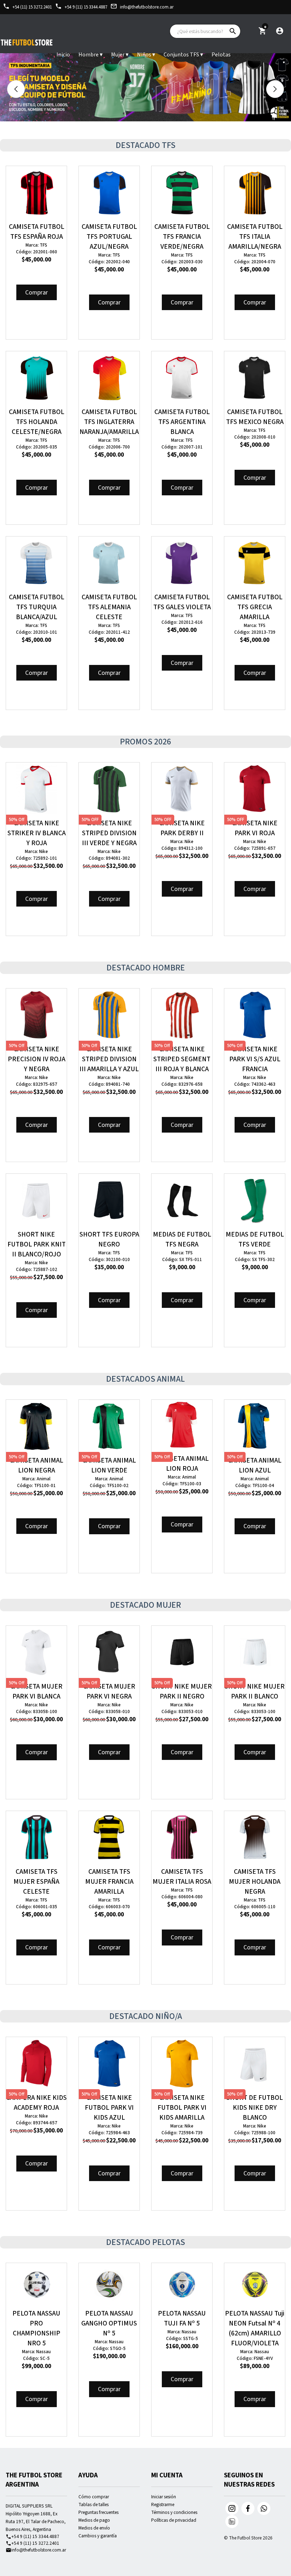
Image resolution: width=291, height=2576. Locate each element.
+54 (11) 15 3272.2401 (27, 7)
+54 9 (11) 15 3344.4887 (81, 7)
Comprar (37, 293)
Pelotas (221, 55)
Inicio (63, 55)
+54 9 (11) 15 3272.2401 (32, 2543)
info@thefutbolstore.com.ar (142, 7)
